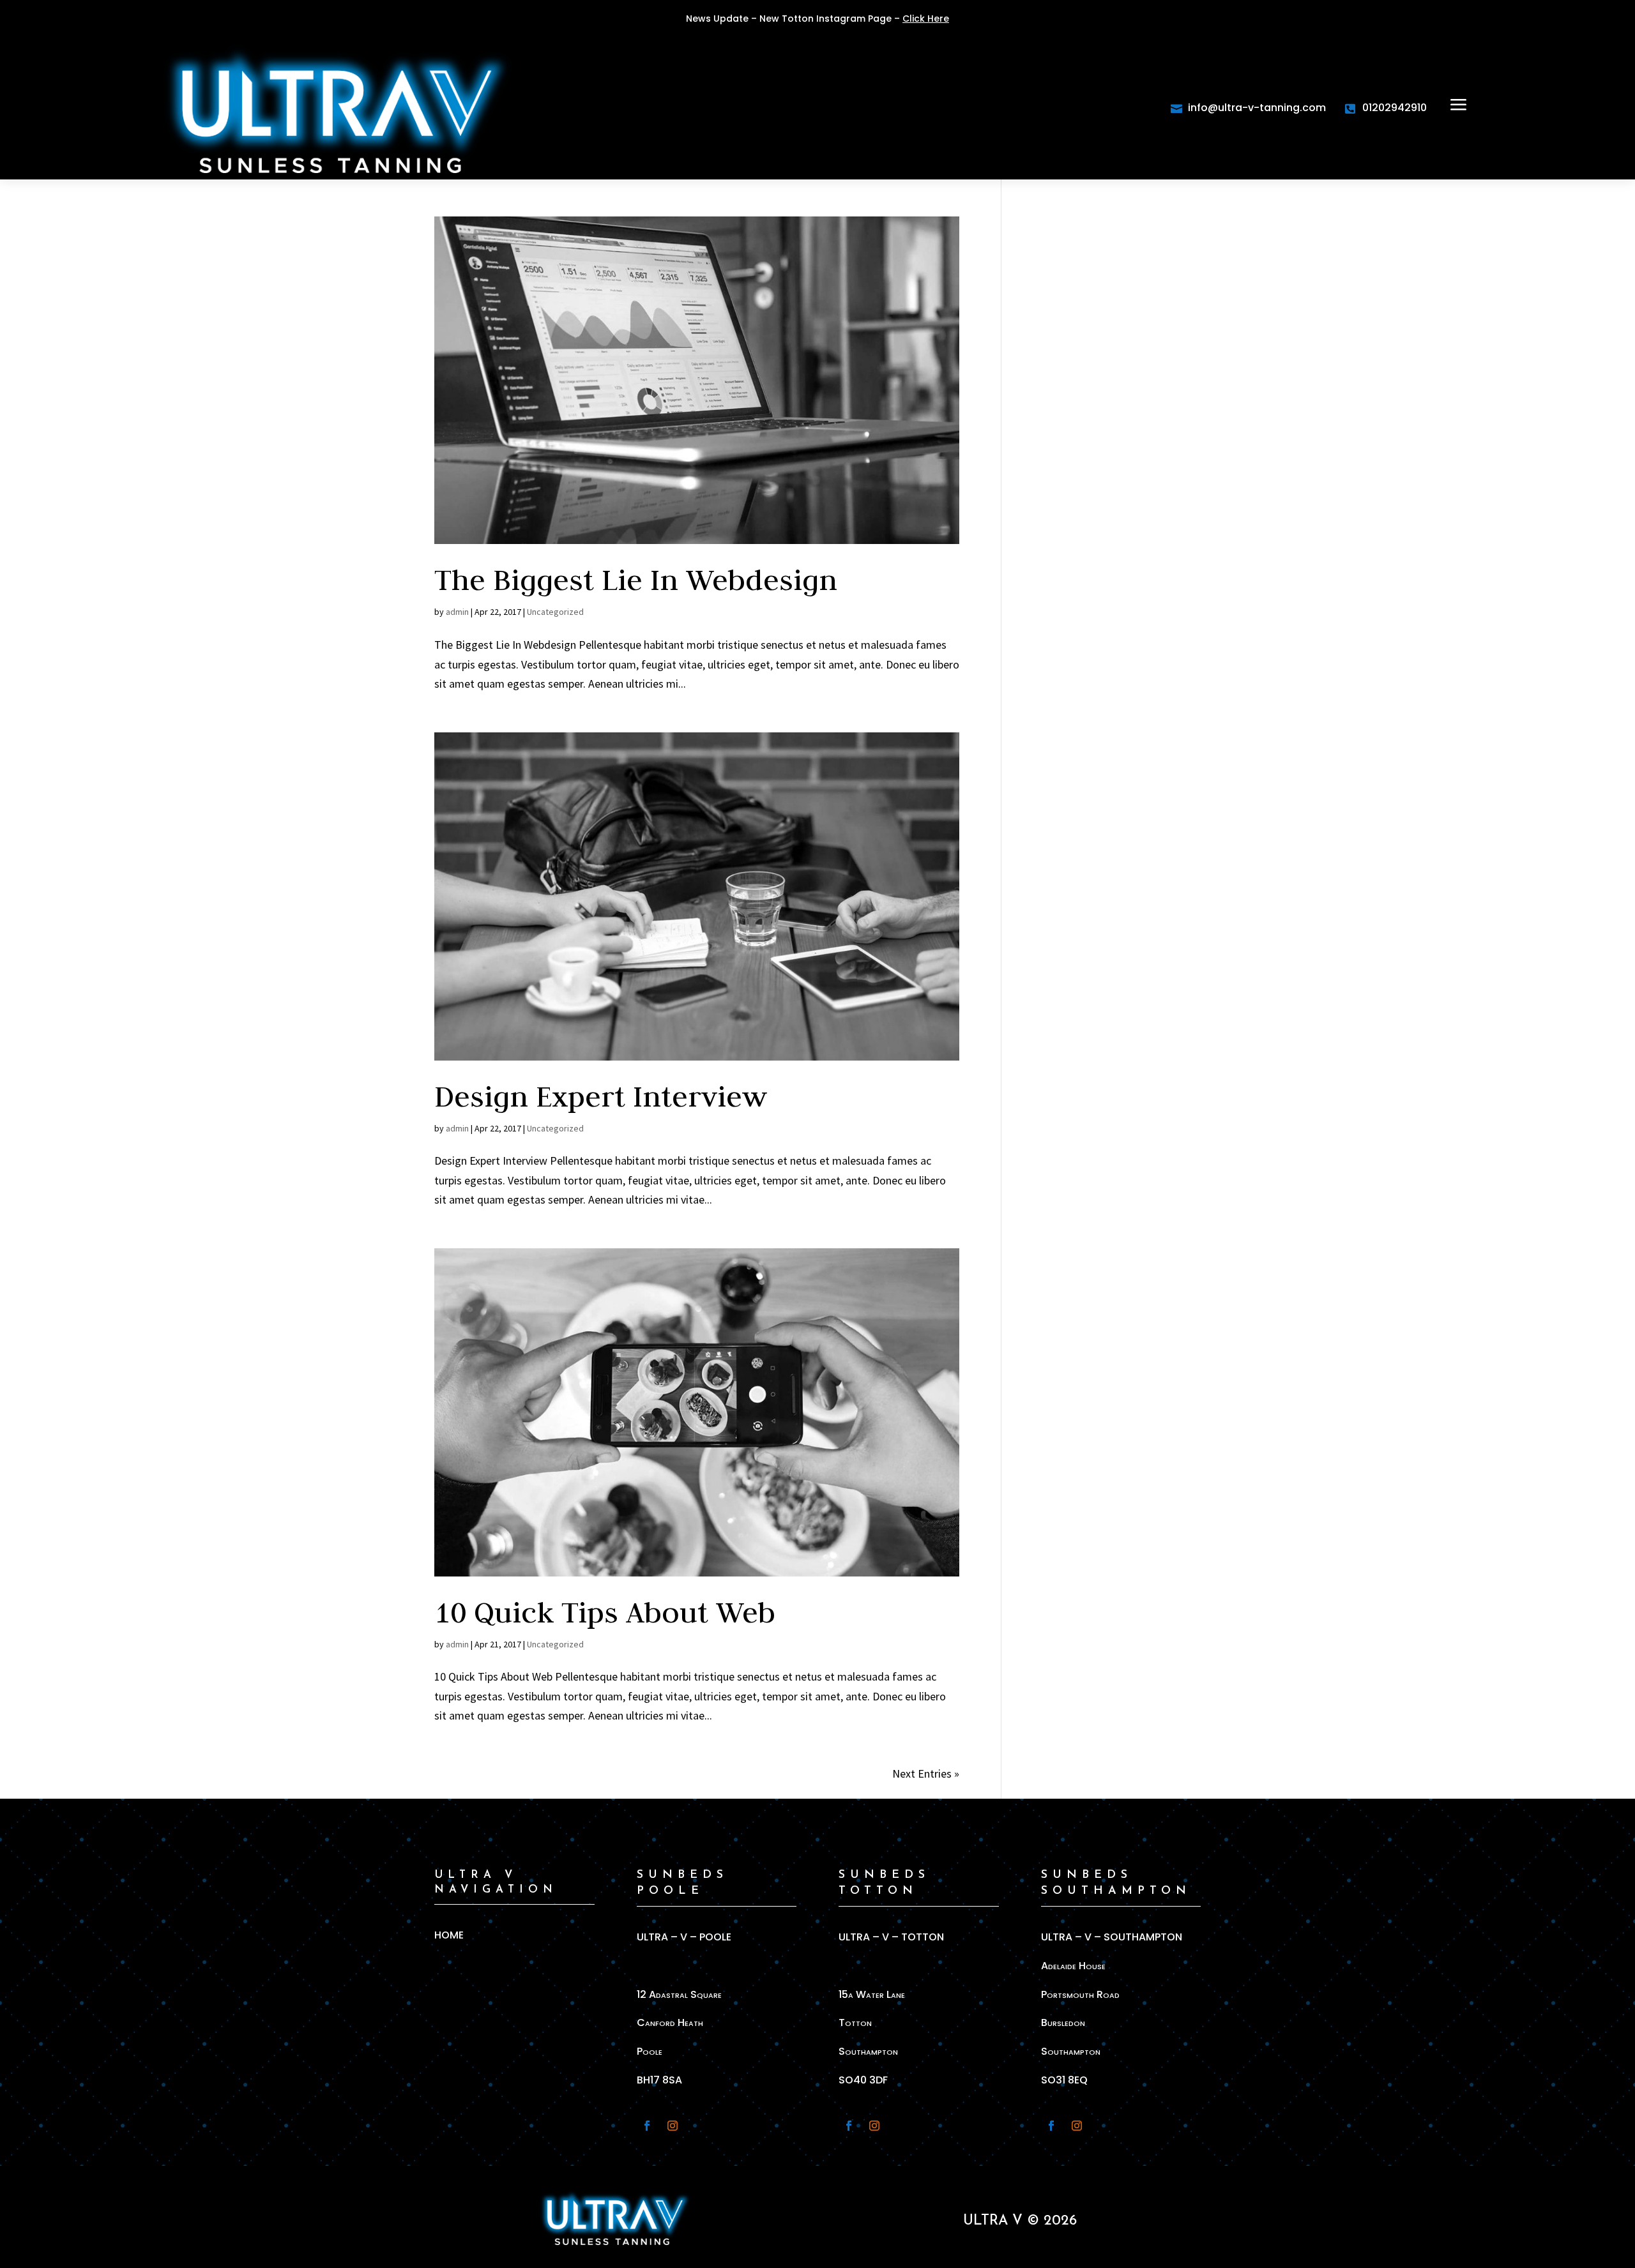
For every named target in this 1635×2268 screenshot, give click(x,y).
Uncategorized (555, 612)
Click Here (926, 19)
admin (457, 612)
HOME (449, 1935)
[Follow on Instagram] (673, 2126)
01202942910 (1395, 108)
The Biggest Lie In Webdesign (636, 579)
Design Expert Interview (601, 1096)
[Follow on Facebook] (647, 2126)
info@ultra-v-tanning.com (1257, 108)
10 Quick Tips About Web (605, 1612)
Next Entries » (926, 1773)
